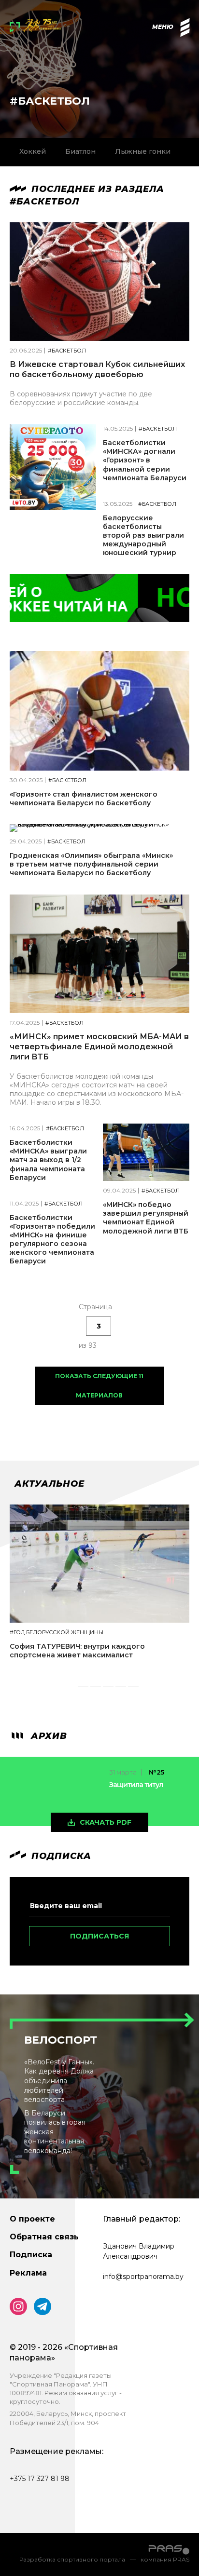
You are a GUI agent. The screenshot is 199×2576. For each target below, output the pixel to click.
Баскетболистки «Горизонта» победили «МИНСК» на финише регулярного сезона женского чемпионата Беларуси (52, 1240)
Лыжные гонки (143, 151)
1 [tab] (67, 1689)
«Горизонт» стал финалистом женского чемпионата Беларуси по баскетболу (84, 799)
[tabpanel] (99, 1590)
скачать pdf (106, 1822)
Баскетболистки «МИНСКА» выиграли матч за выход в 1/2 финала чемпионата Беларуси (48, 1160)
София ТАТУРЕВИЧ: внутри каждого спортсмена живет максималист (77, 1651)
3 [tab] (96, 1689)
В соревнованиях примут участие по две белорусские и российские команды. (81, 398)
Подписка (31, 2255)
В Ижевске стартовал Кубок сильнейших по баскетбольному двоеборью (97, 369)
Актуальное (50, 1484)
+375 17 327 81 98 (40, 2479)
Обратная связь (44, 2237)
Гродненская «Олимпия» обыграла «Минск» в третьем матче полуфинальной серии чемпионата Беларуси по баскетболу (91, 864)
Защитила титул (136, 1785)
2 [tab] (84, 1689)
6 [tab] (134, 1689)
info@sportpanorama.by (143, 2277)
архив (48, 1736)
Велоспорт (61, 2040)
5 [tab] (121, 1689)
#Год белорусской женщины (57, 1633)
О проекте (32, 2219)
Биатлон (80, 151)
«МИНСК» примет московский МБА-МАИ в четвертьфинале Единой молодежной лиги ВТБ (99, 1047)
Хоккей (33, 151)
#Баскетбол (67, 351)
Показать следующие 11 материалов (99, 1386)
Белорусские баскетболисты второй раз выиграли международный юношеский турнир (143, 536)
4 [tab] (109, 1689)
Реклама (28, 2273)
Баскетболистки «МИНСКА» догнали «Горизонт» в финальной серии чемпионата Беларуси (145, 460)
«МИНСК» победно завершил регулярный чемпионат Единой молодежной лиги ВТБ (146, 1218)
